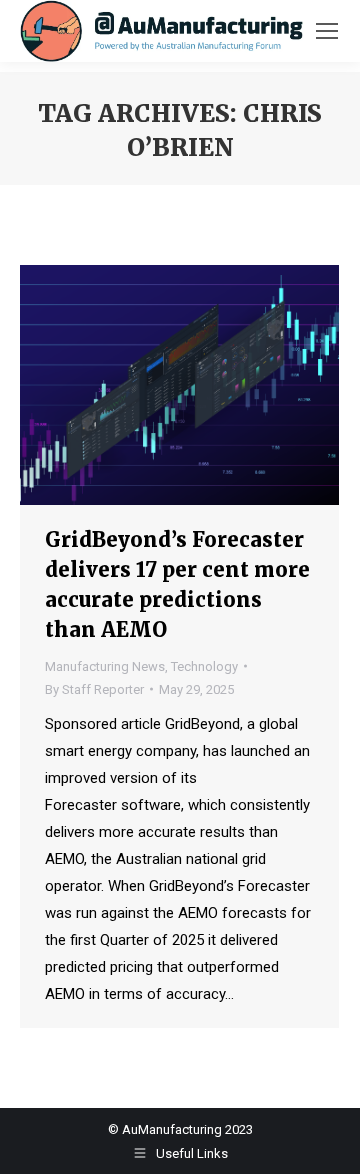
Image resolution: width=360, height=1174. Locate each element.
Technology (204, 666)
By (94, 689)
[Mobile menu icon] (327, 31)
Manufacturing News (105, 666)
